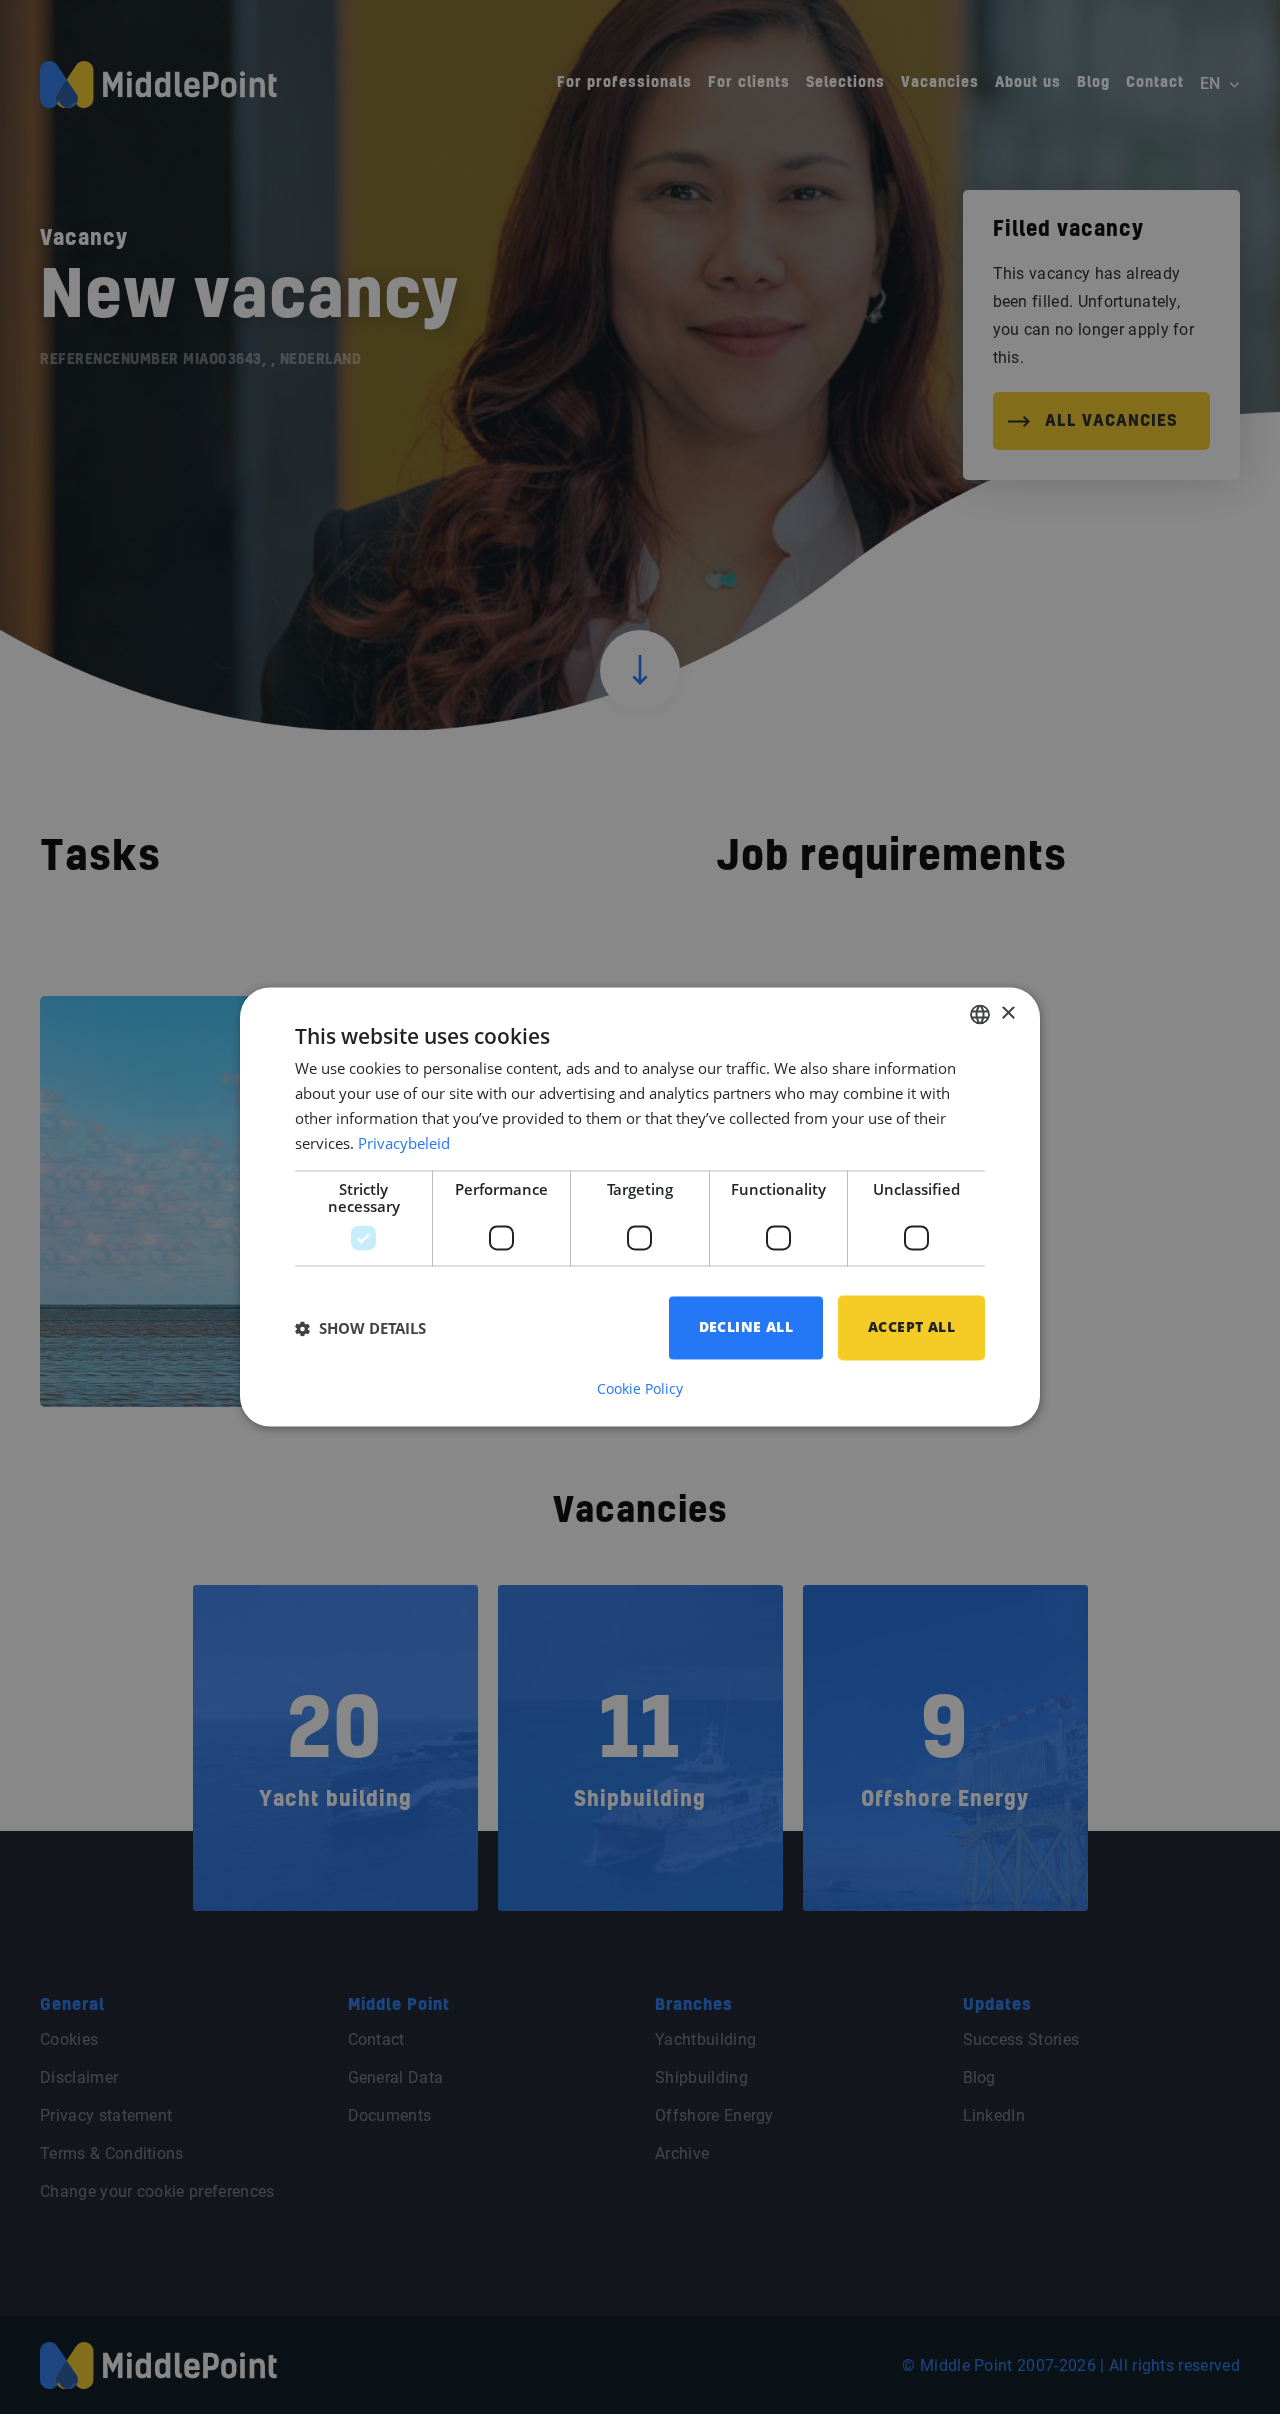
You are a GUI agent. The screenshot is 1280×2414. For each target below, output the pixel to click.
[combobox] (980, 1014)
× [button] (1007, 1013)
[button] (360, 1328)
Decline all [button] (746, 1327)
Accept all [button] (911, 1327)
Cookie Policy (640, 1390)
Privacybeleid (404, 1143)
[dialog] (640, 1206)
